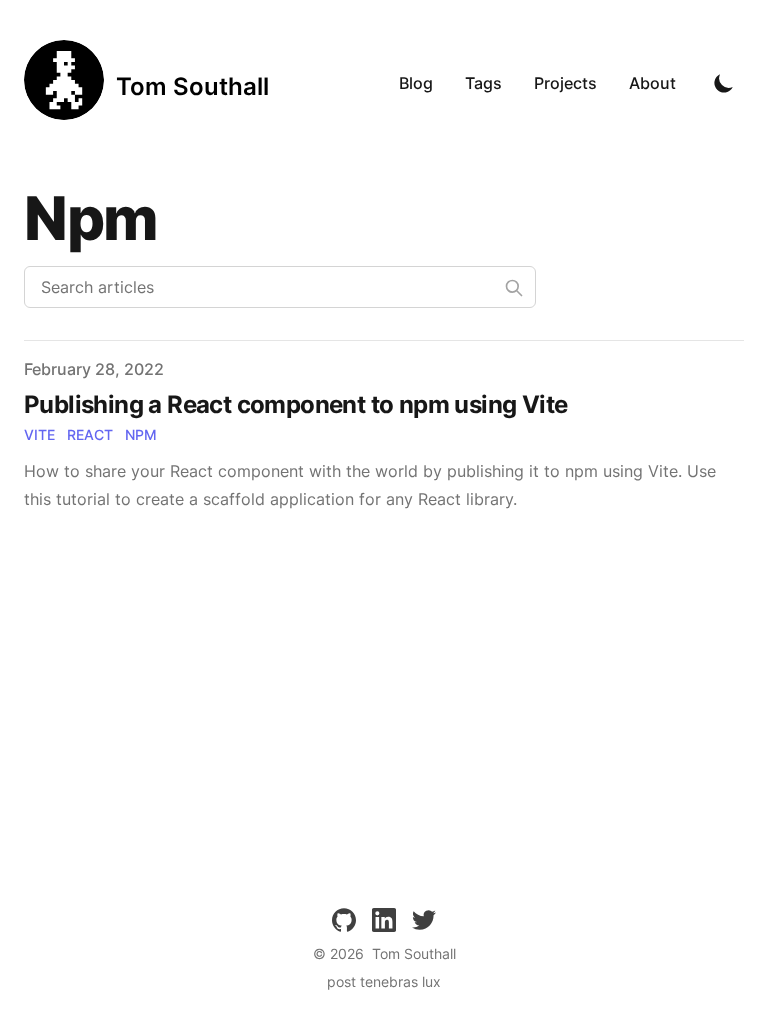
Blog (416, 83)
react (90, 434)
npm (141, 434)
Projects (565, 83)
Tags (483, 83)
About (652, 83)
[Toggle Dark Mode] (724, 83)
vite (39, 434)
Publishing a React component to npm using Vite (295, 404)
